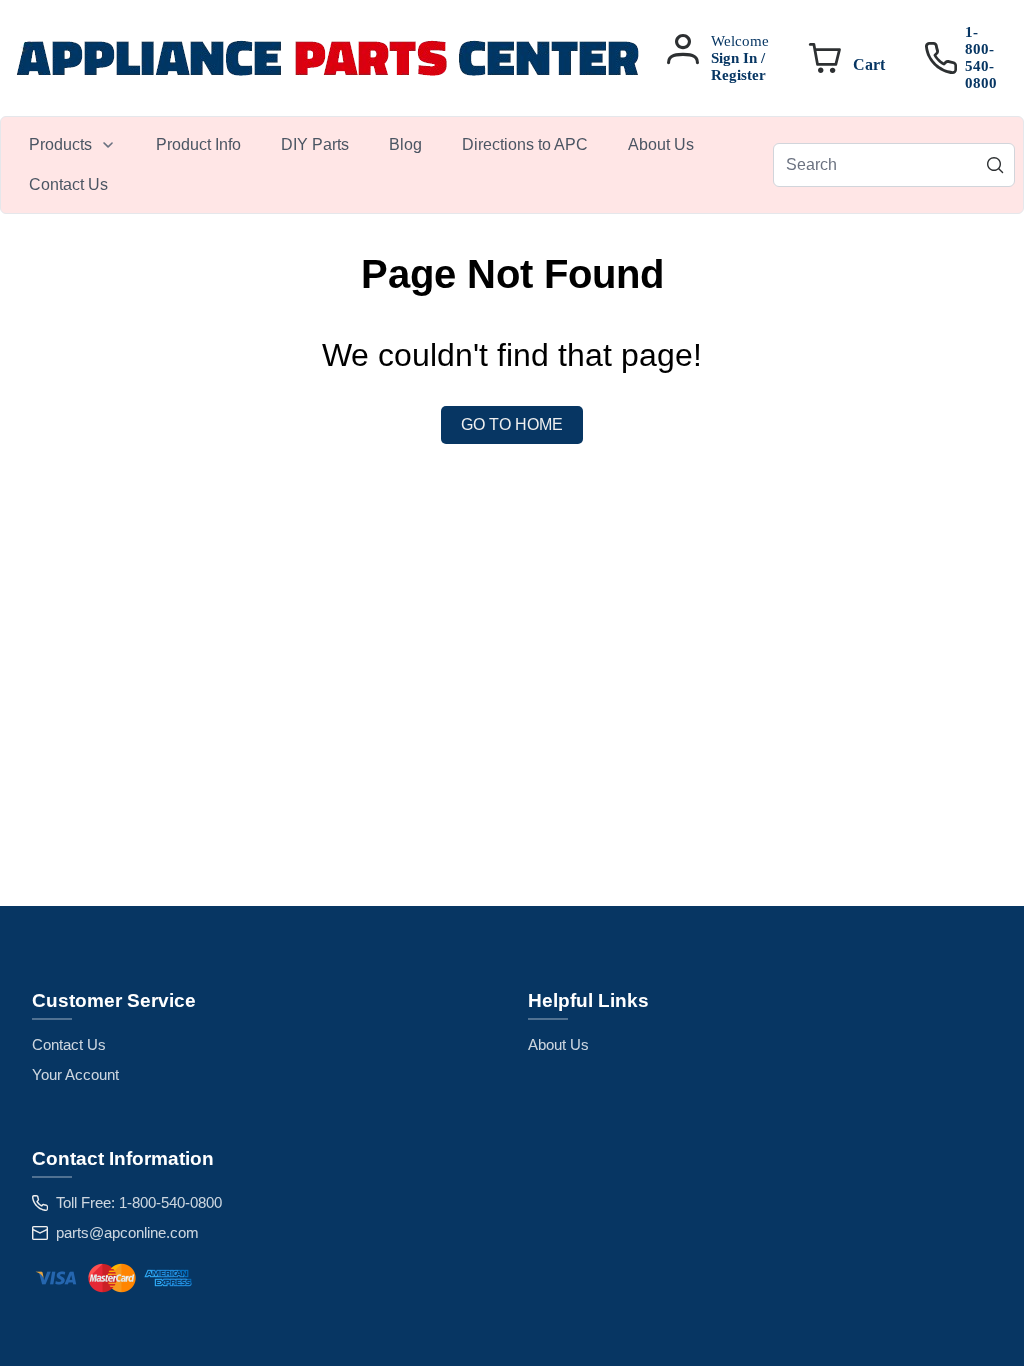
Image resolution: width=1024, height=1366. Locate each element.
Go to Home (512, 424)
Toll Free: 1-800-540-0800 (139, 1202)
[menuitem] (72, 145)
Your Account (75, 1074)
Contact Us (69, 1044)
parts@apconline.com (127, 1232)
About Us (558, 1044)
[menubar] (391, 165)
